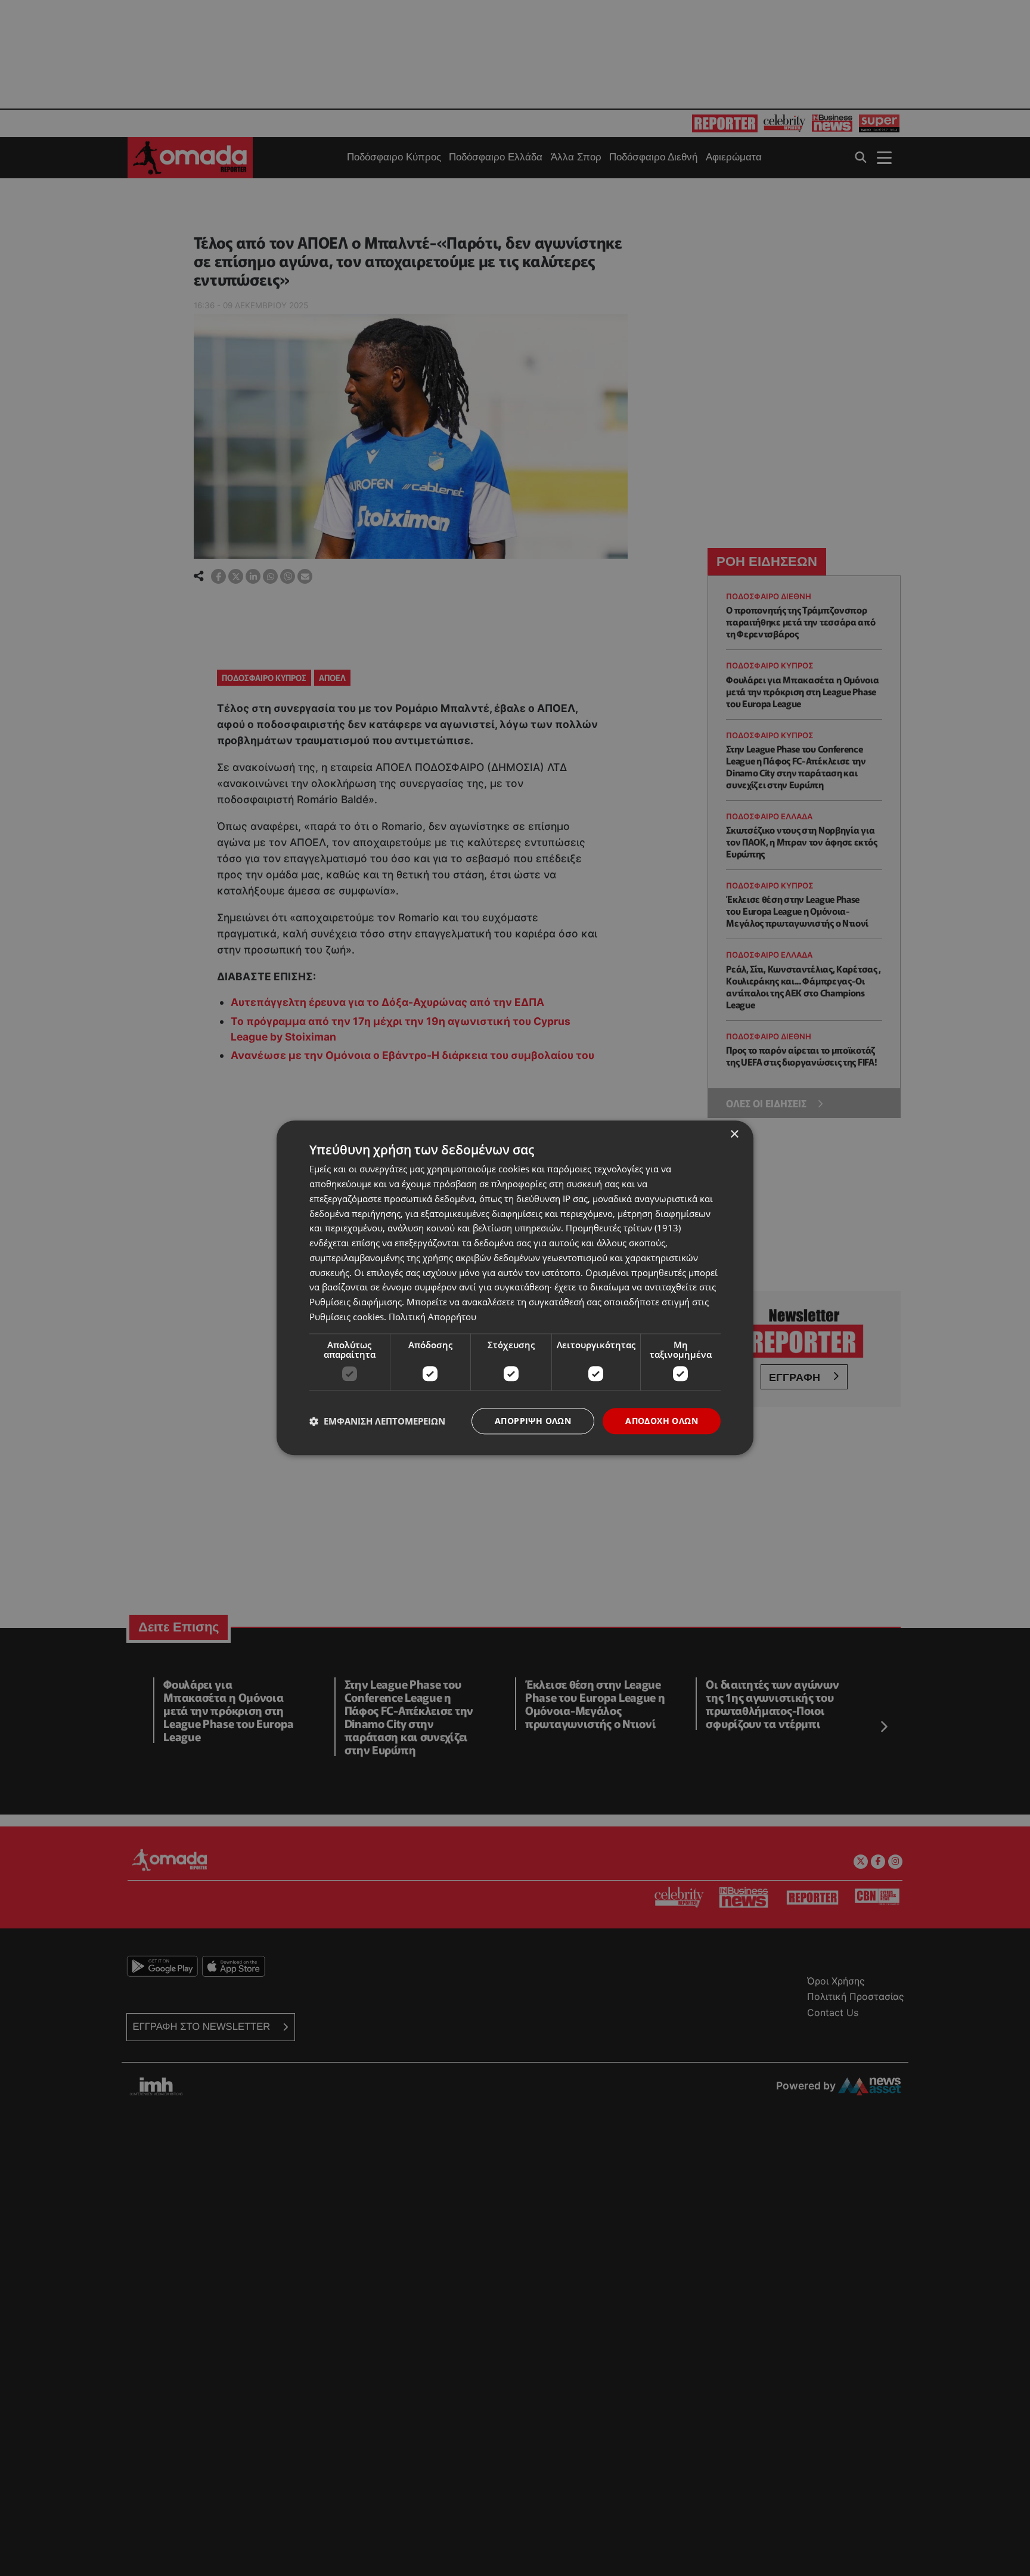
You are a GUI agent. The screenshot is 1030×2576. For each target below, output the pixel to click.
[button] (377, 1421)
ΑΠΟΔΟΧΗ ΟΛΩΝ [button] (662, 1421)
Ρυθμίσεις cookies (347, 1317)
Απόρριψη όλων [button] (533, 1421)
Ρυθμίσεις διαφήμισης (356, 1302)
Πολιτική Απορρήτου (432, 1317)
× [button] (734, 1134)
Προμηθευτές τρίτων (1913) (623, 1228)
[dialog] (515, 1288)
